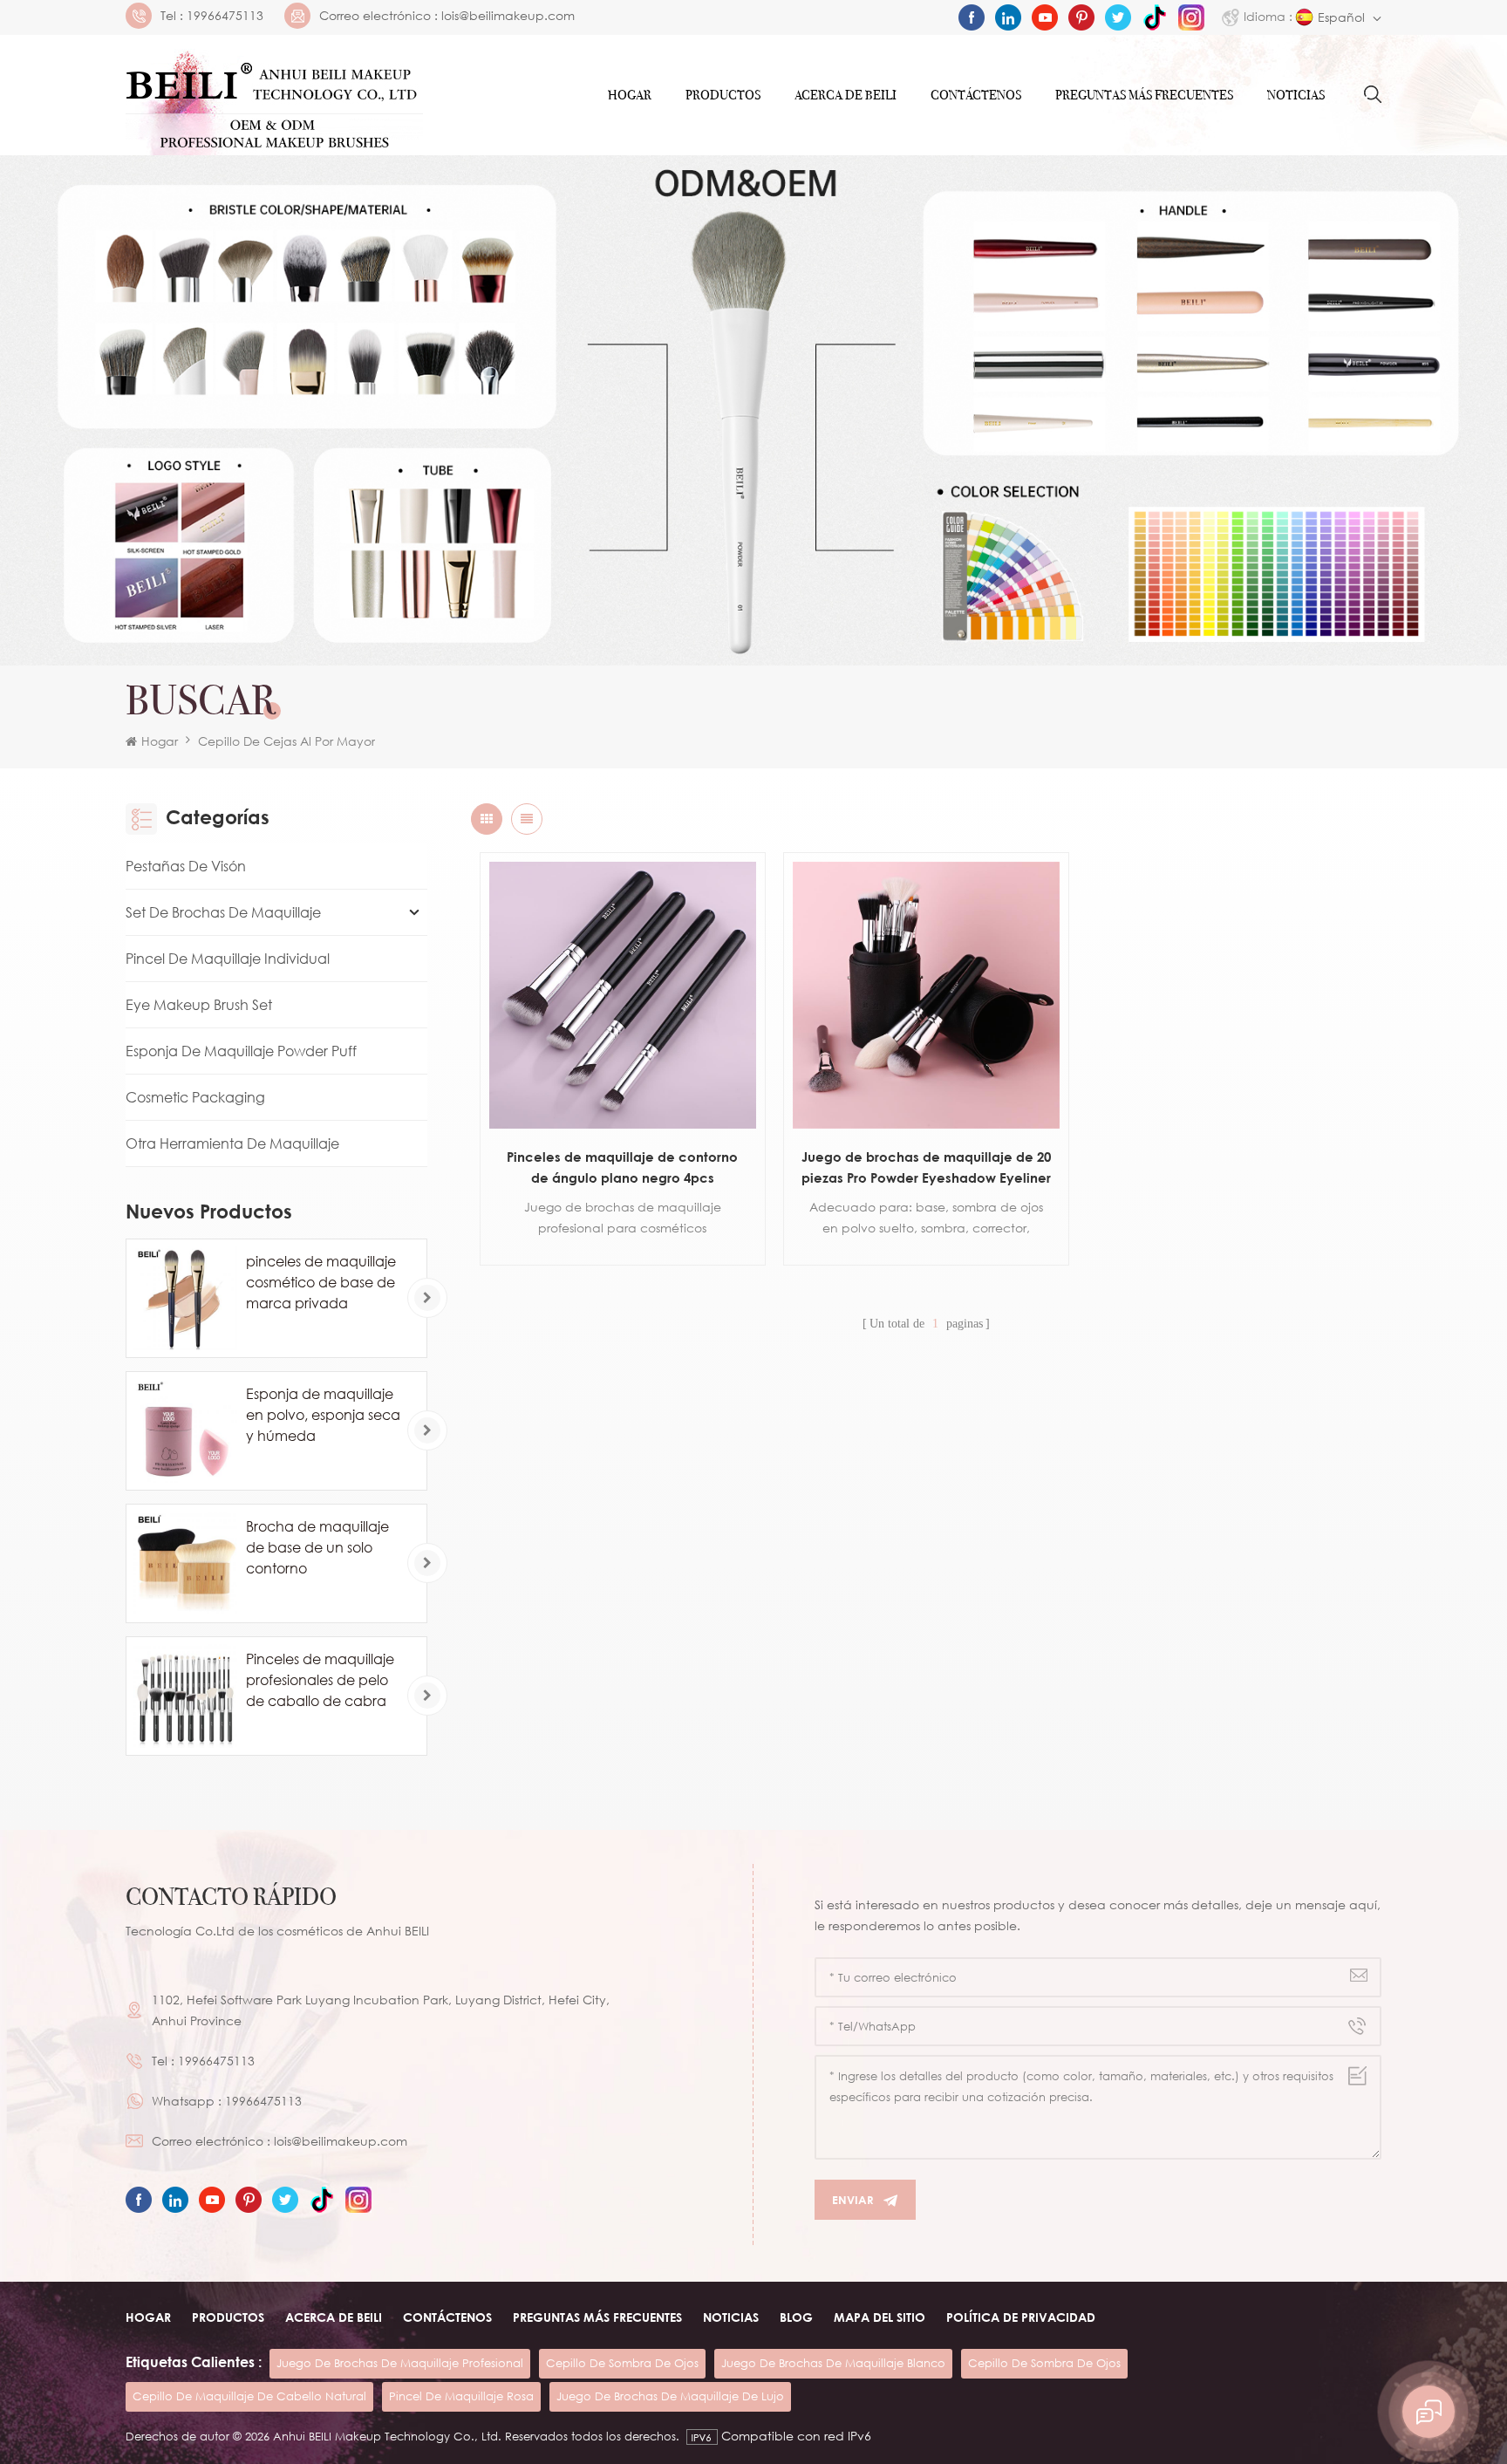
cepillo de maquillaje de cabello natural (249, 2396)
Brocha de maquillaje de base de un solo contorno (317, 1547)
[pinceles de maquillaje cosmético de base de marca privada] (185, 1298)
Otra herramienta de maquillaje (232, 1143)
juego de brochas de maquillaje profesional (400, 2363)
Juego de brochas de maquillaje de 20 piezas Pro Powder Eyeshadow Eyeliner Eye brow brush (926, 1168)
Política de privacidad (1021, 2317)
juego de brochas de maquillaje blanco (833, 2363)
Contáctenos (976, 95)
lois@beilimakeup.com (508, 16)
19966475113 (225, 16)
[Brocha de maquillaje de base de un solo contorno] (185, 1563)
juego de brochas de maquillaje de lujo (670, 2396)
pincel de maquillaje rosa (461, 2396)
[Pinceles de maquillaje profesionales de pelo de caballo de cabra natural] (185, 1696)
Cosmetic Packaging (195, 1097)
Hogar (630, 95)
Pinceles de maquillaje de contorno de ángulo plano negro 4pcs (622, 1167)
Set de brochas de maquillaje (223, 912)
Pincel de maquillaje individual (228, 959)
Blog (796, 2317)
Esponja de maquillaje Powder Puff (241, 1051)
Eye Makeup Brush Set (199, 1005)
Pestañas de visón (186, 866)
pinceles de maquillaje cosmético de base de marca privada (321, 1282)
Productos (723, 95)
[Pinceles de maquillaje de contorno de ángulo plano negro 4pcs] (623, 995)
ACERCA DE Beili (846, 95)
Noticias (1296, 95)
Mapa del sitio (880, 2317)
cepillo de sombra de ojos (622, 2363)
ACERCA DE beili (334, 2317)
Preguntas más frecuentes (1144, 95)
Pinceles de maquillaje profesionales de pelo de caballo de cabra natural (320, 1681)
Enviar (853, 2200)
